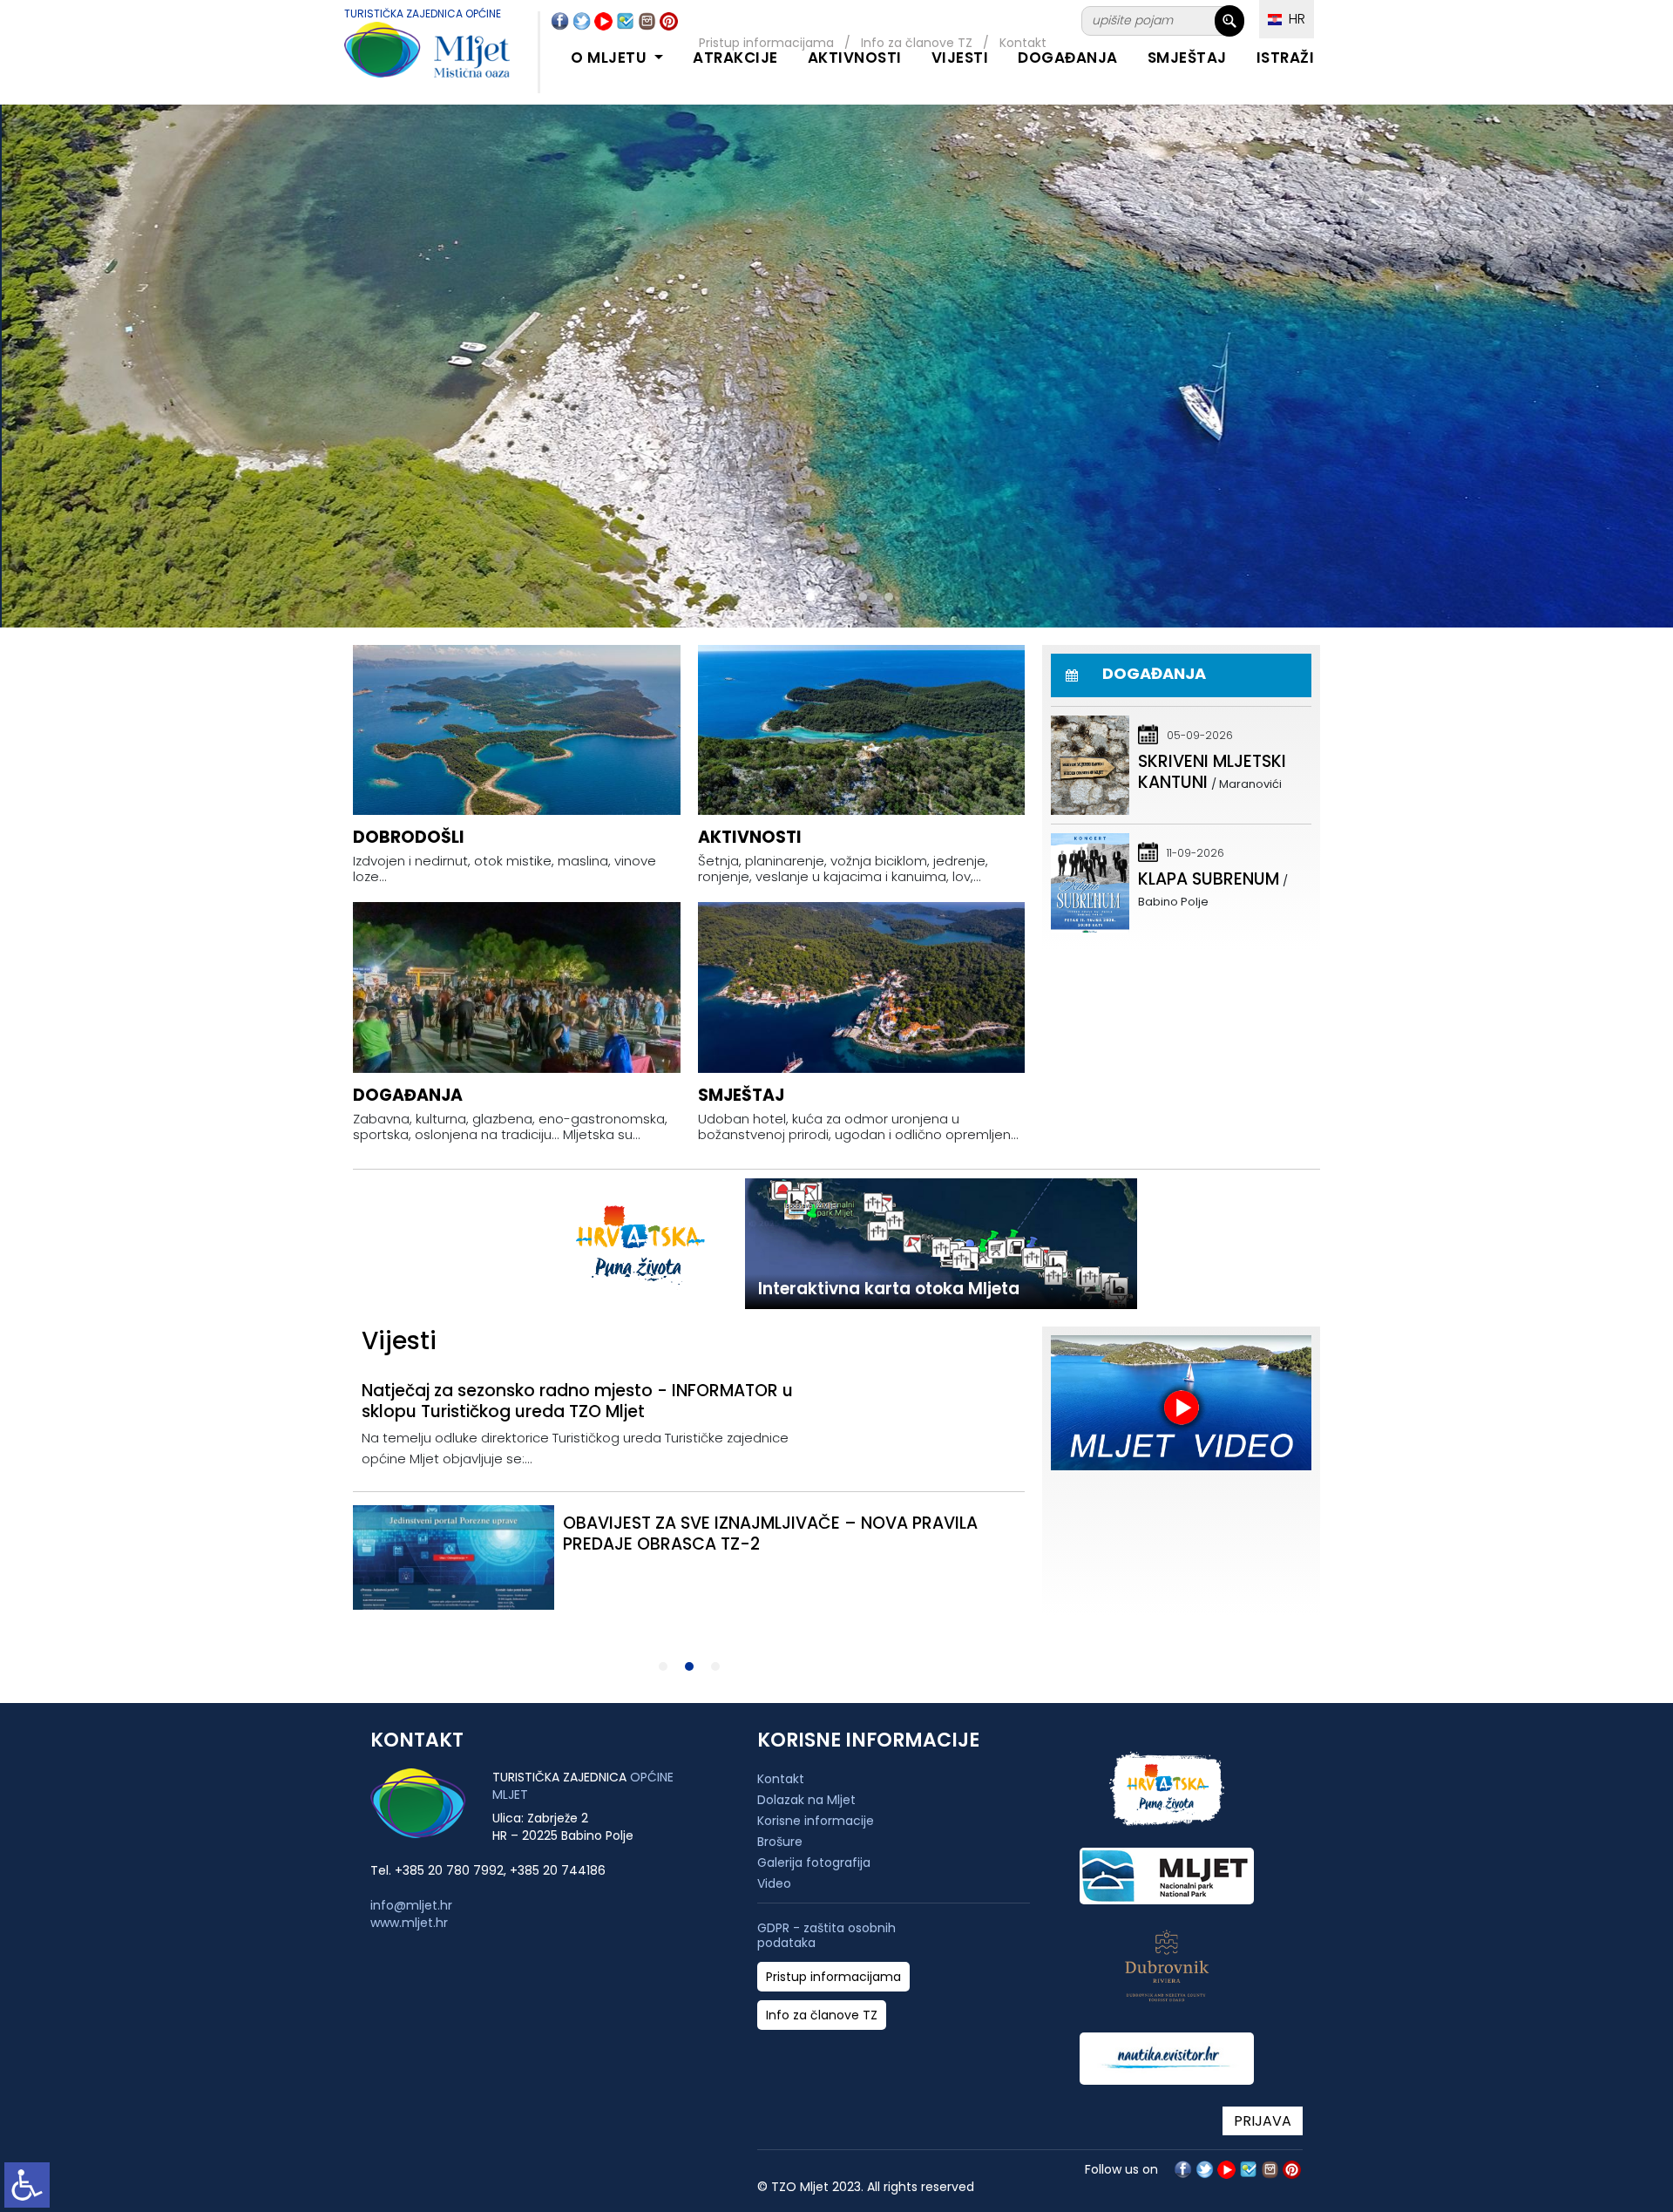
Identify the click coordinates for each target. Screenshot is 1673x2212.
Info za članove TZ (822, 2015)
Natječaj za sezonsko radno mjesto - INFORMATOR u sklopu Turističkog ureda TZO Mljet (577, 1401)
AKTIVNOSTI (855, 58)
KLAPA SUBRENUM (1209, 879)
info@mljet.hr (411, 1905)
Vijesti (960, 58)
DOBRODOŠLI (409, 837)
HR (1294, 19)
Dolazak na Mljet (806, 1800)
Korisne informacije (816, 1821)
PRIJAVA (1263, 2121)
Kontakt (781, 1779)
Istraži (1286, 58)
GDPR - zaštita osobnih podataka (826, 1936)
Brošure (780, 1842)
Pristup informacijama (833, 1977)
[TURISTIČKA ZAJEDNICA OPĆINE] (410, 60)
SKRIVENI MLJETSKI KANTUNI (1212, 772)
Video (774, 1883)
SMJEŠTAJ (1187, 58)
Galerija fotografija (814, 1863)
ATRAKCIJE (735, 58)
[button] (784, 597)
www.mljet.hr (409, 1923)
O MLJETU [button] (611, 58)
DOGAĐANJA (1068, 58)
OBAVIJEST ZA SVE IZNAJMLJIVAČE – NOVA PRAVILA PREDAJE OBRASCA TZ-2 (770, 1533)
